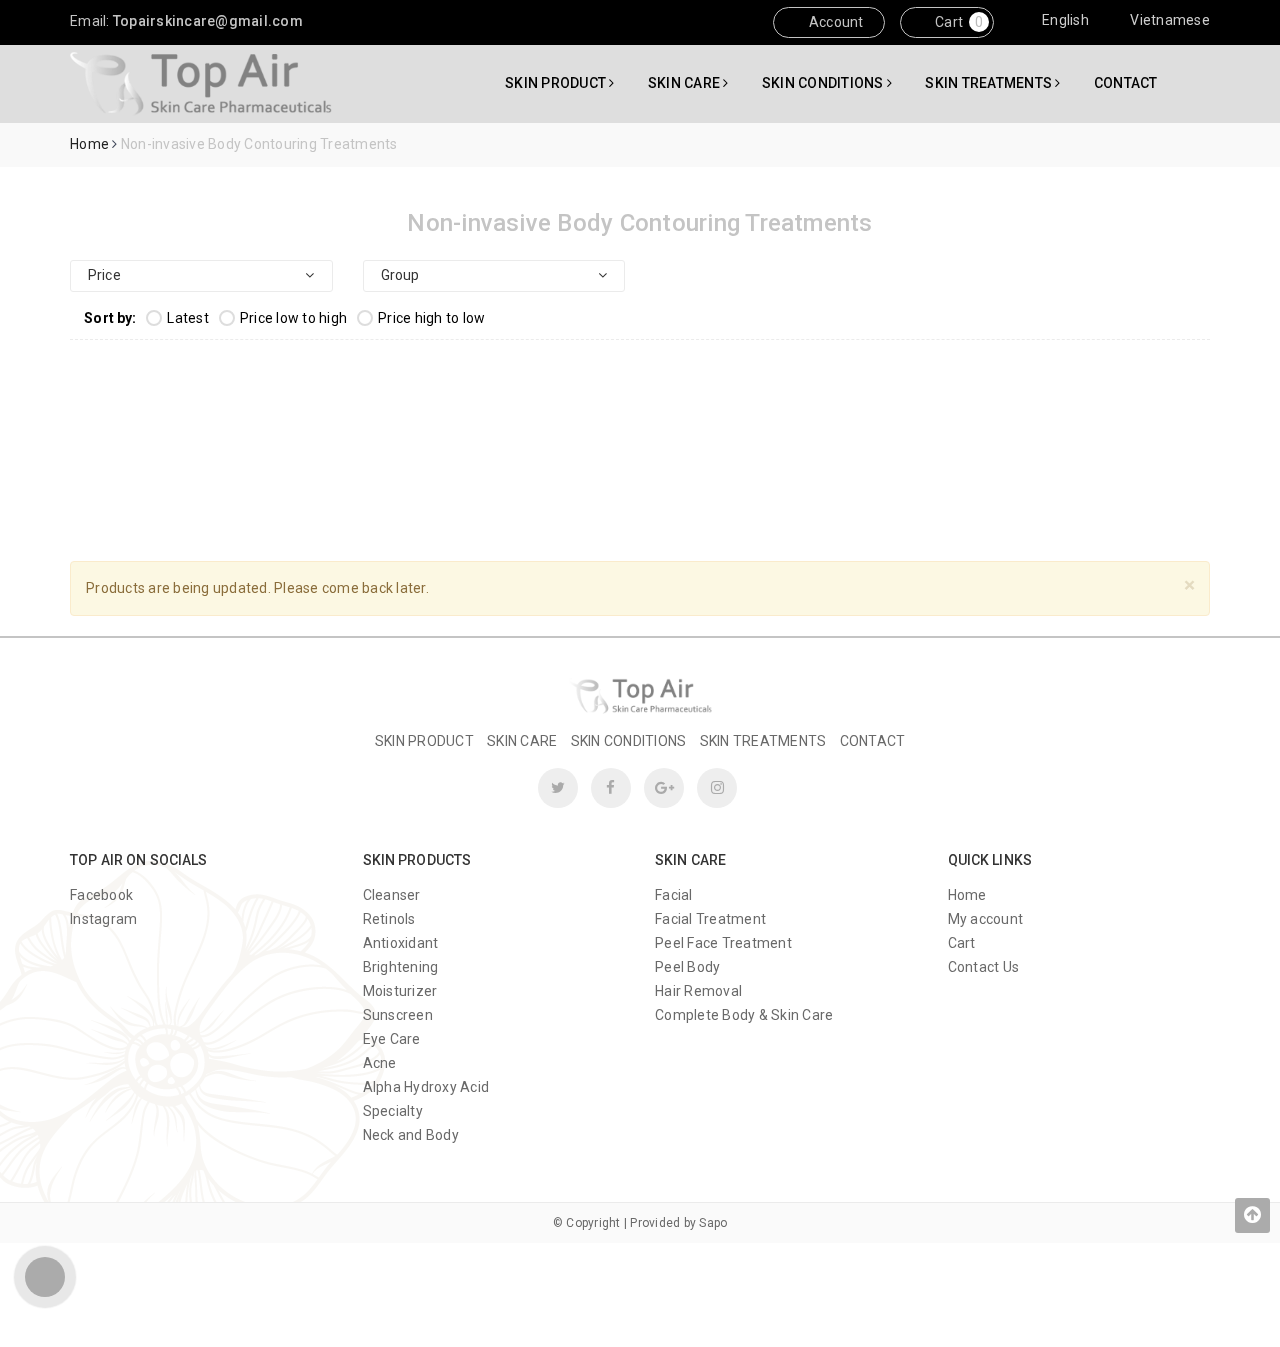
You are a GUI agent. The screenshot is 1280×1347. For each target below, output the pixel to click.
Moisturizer (400, 991)
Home (967, 895)
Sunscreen (398, 1015)
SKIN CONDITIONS (824, 83)
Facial (674, 895)
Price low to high (293, 318)
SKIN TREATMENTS (990, 83)
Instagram (103, 919)
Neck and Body (411, 1135)
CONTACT (1126, 83)
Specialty (393, 1111)
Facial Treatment (710, 919)
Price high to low (431, 318)
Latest (188, 318)
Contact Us (984, 967)
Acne (380, 1063)
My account (986, 919)
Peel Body (687, 967)
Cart (947, 22)
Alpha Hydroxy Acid (426, 1087)
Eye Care (392, 1039)
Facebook (101, 895)
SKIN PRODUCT (557, 83)
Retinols (389, 919)
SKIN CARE (686, 83)
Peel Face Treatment (723, 943)
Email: (186, 21)
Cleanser (392, 895)
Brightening (401, 967)
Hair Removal (698, 991)
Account (835, 22)
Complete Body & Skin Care (744, 1015)
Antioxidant (401, 943)
